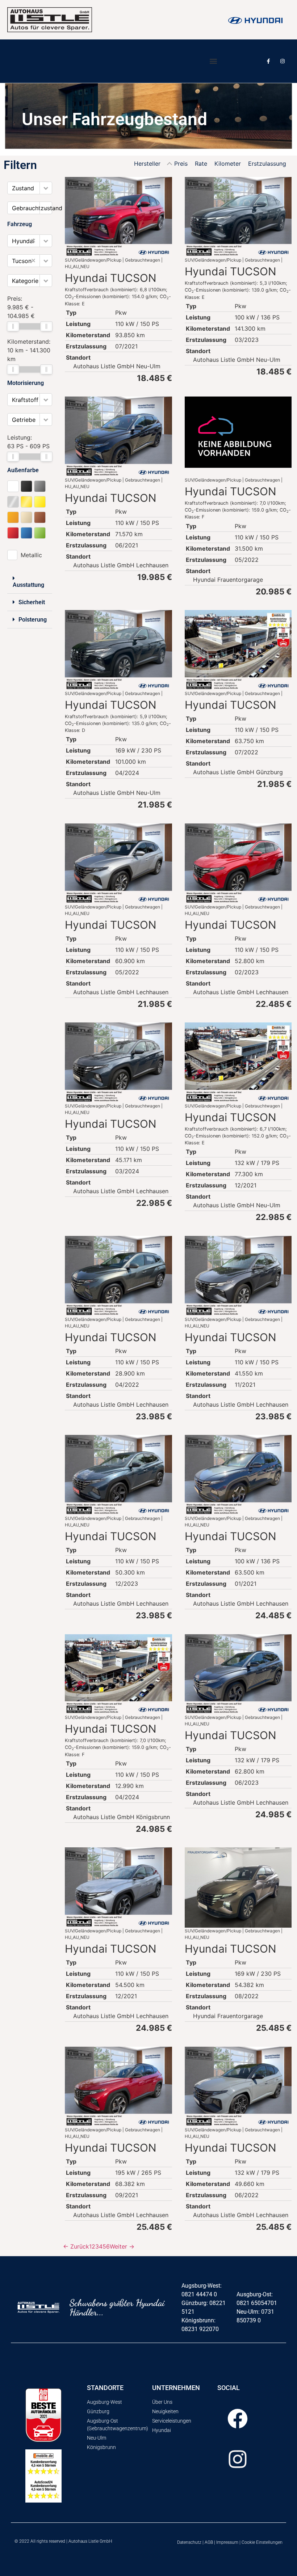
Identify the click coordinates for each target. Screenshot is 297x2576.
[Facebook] (238, 2419)
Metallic (31, 555)
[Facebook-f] (269, 61)
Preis (181, 164)
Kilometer (228, 164)
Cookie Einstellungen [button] (262, 2542)
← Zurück (76, 2246)
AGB (209, 2542)
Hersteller (147, 164)
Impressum (227, 2542)
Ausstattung (28, 585)
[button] (213, 61)
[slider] (13, 326)
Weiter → (122, 2246)
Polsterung (33, 620)
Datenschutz (189, 2542)
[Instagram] (283, 61)
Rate (201, 164)
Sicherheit (32, 602)
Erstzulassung (267, 164)
